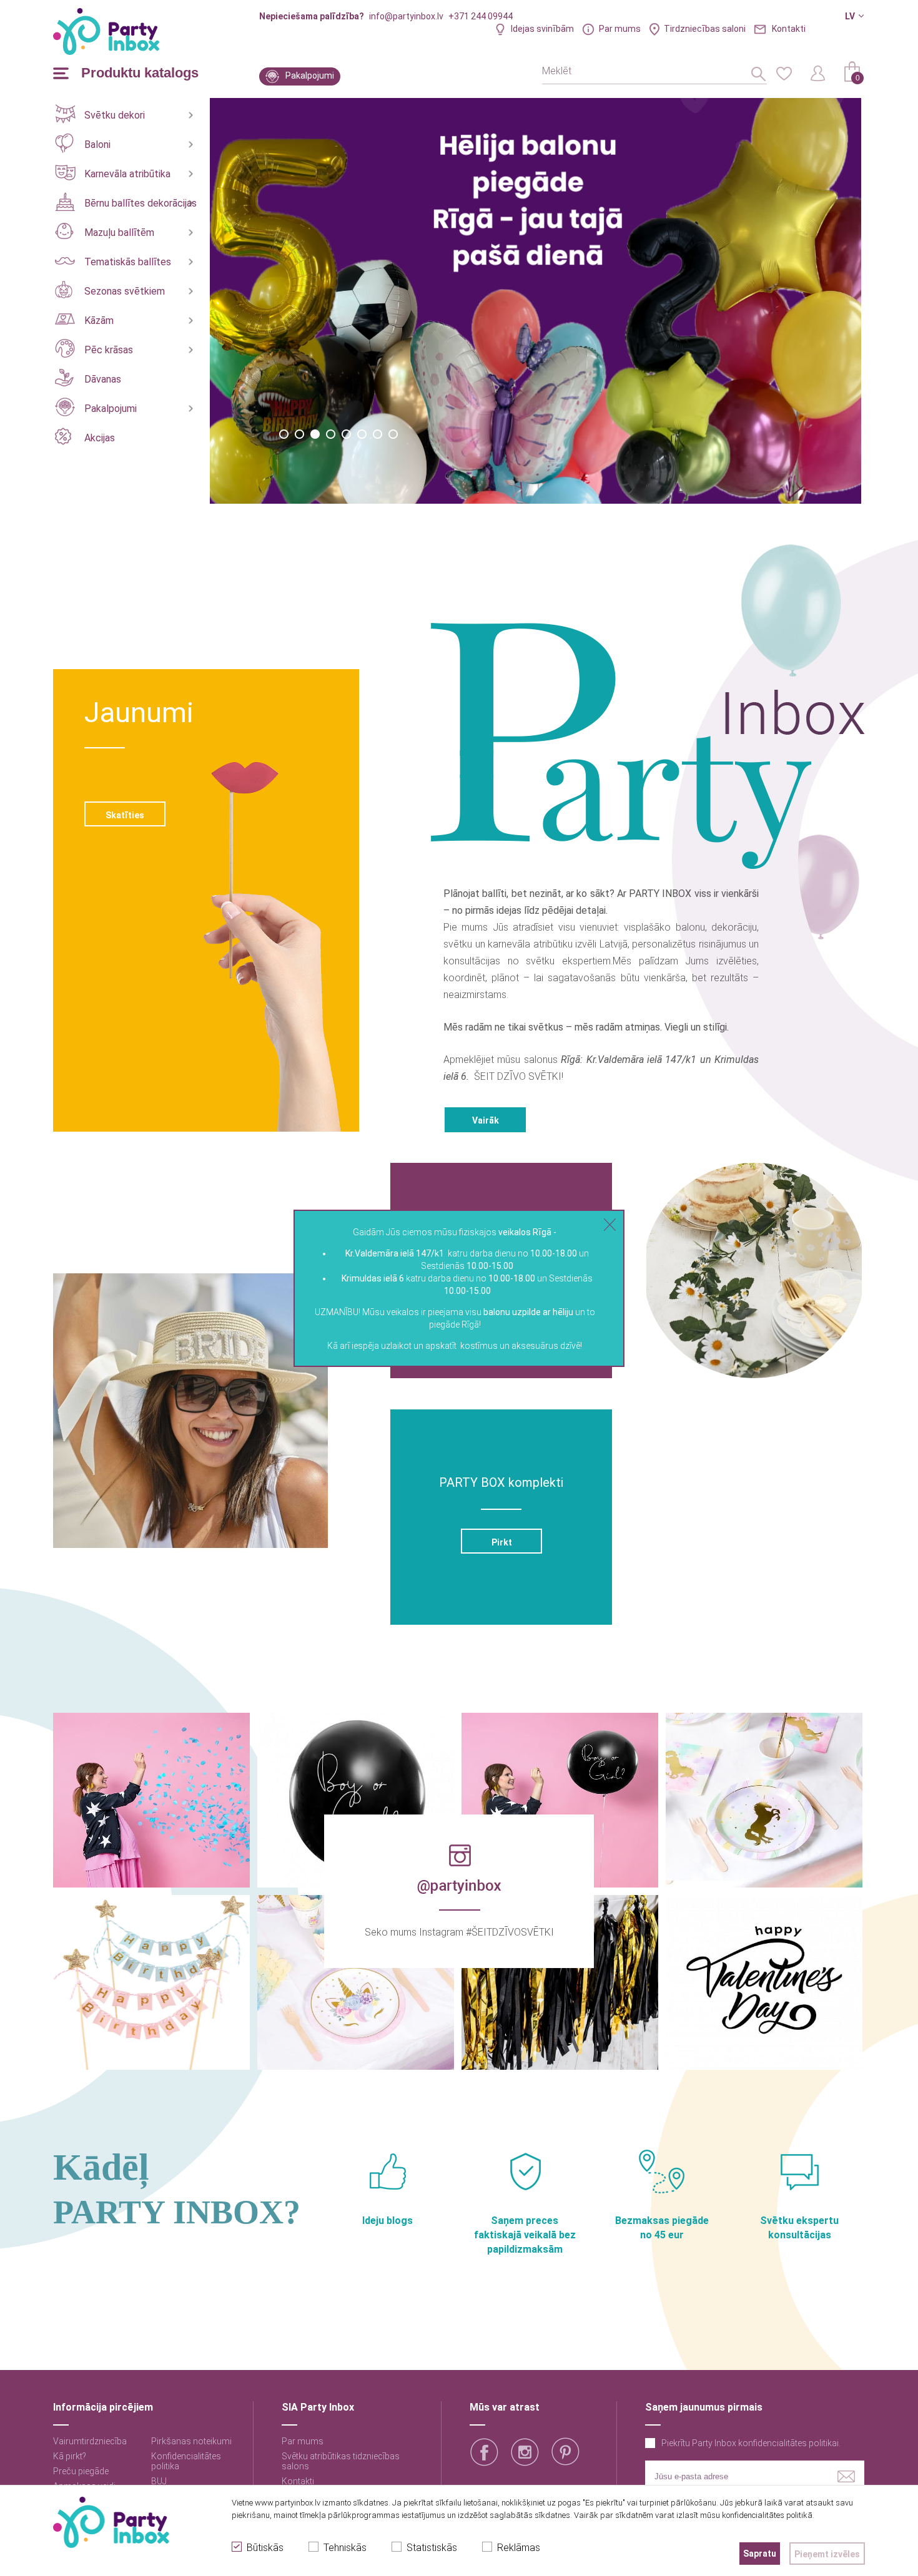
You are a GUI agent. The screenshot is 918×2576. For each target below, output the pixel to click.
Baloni (97, 144)
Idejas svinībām (542, 29)
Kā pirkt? (70, 2456)
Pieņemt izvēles (827, 2554)
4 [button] (331, 434)
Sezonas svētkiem (125, 291)
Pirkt (501, 1542)
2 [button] (299, 434)
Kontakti (789, 29)
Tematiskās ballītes (128, 262)
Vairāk (486, 1120)
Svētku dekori (115, 115)
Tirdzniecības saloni (705, 29)
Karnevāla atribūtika (127, 174)
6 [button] (362, 434)
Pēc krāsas (109, 350)
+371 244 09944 (481, 16)
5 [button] (346, 434)
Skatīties (125, 815)
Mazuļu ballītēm (119, 233)
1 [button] (284, 434)
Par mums (620, 29)
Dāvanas (103, 379)
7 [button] (378, 434)
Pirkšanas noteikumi (191, 2441)
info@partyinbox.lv (406, 16)
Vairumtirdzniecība (90, 2441)
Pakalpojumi (310, 76)
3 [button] (315, 434)
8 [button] (393, 434)
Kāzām (99, 321)
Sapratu (760, 2554)
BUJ (159, 2481)
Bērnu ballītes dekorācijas (141, 203)
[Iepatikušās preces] (784, 72)
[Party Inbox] (106, 32)
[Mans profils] (818, 72)
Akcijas (100, 438)
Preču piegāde (81, 2471)
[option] (536, 301)
